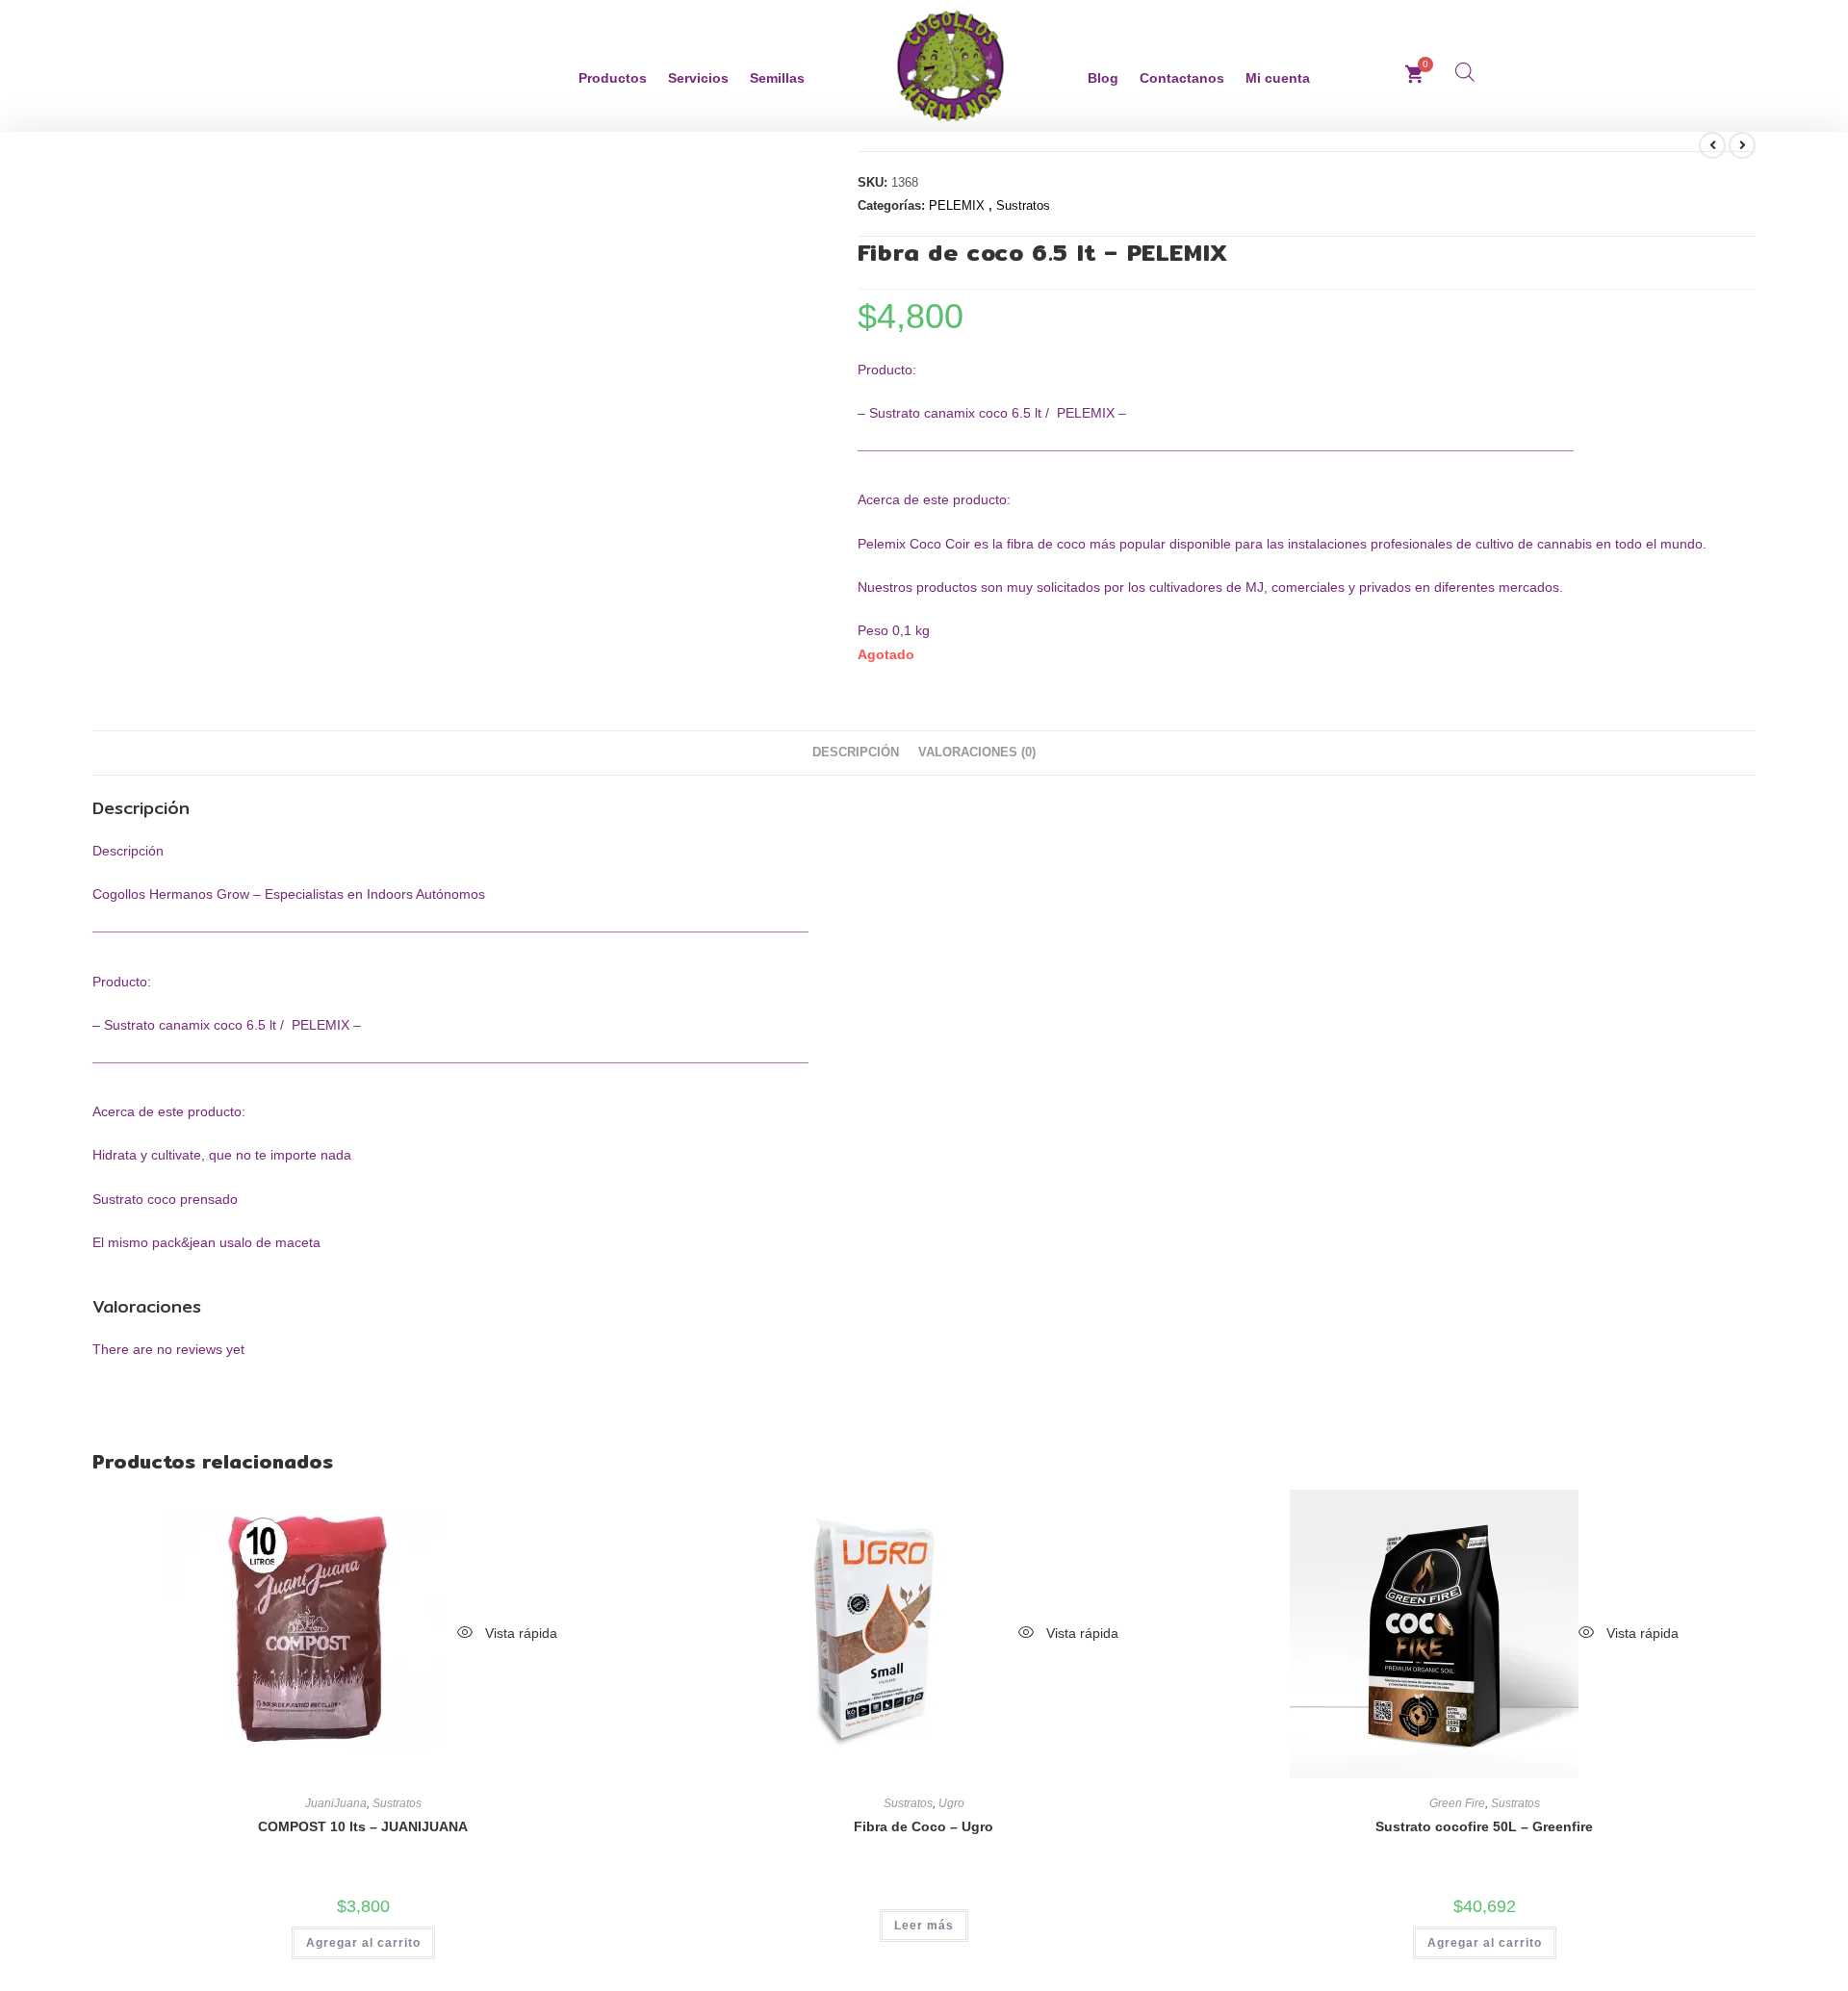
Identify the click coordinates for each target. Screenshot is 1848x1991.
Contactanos (1182, 78)
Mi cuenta (1278, 78)
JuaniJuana (336, 1803)
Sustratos (1023, 205)
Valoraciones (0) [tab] (977, 753)
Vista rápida (519, 1633)
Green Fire (1457, 1803)
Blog (1103, 78)
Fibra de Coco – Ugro (924, 1826)
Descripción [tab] (856, 753)
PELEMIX (959, 205)
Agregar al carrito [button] (363, 1943)
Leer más (924, 1926)
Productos (613, 78)
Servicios (698, 78)
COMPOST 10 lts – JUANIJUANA (363, 1826)
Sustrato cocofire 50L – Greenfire (1484, 1826)
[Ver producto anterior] (1712, 145)
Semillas (777, 78)
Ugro (951, 1803)
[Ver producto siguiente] (1742, 145)
